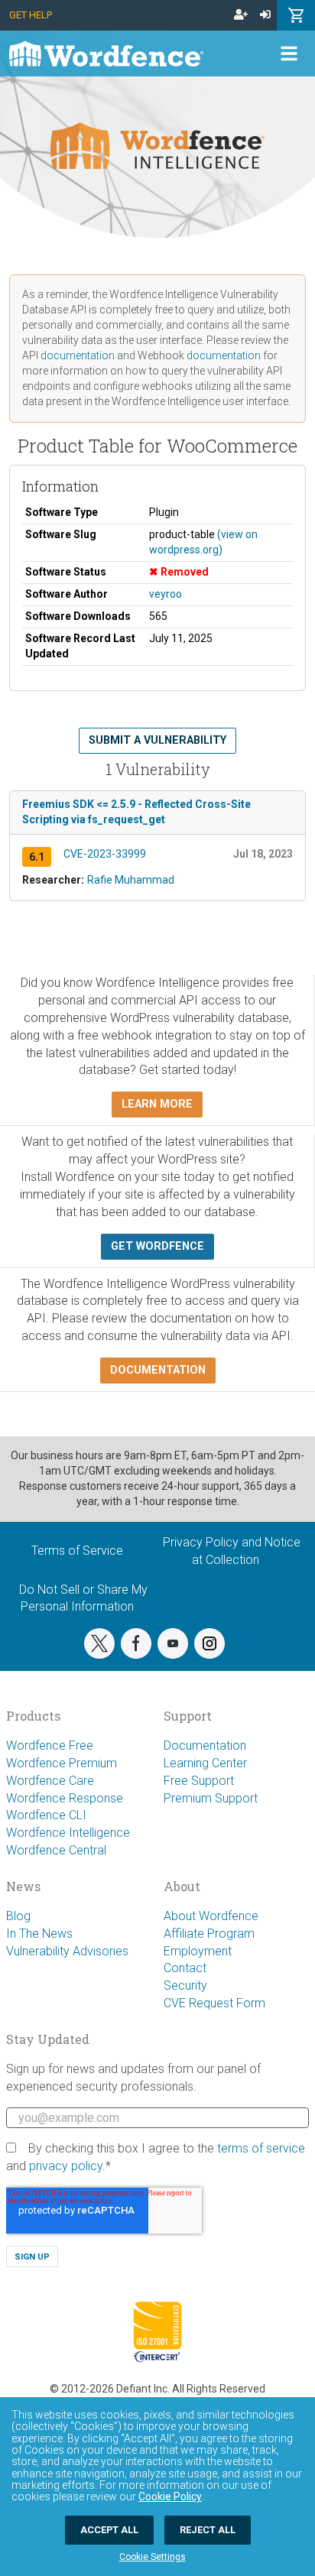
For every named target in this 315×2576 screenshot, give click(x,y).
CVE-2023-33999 (105, 854)
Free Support (199, 1781)
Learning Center (205, 1763)
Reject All (208, 2530)
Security (185, 1986)
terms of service (261, 2148)
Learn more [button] (157, 1104)
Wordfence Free (50, 1745)
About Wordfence (211, 1916)
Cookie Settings (153, 2557)
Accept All (109, 2530)
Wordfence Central (56, 1850)
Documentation (205, 1745)
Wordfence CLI (46, 1815)
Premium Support (211, 1798)
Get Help (31, 15)
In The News (39, 1934)
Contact (185, 1968)
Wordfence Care (50, 1781)
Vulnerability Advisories (67, 1951)
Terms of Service (77, 1551)
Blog (18, 1916)
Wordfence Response (65, 1798)
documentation (78, 355)
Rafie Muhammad (131, 880)
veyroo (166, 594)
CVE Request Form (214, 2003)
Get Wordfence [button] (157, 1246)
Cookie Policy (170, 2497)
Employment (198, 1951)
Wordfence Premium (62, 1763)
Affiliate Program (209, 1934)
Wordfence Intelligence (68, 1833)
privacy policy (66, 2166)
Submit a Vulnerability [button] (157, 740)
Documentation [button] (158, 1370)
